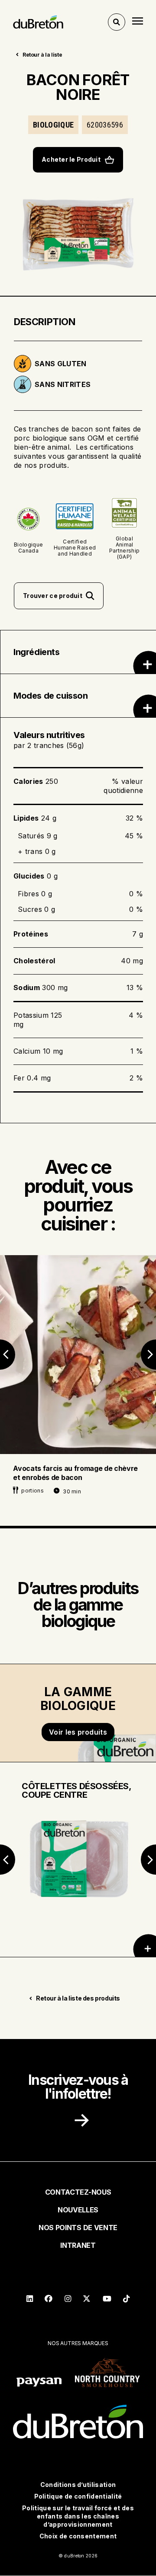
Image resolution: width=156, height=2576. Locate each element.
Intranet (78, 2245)
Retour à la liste (42, 55)
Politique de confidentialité (78, 2496)
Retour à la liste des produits (78, 1998)
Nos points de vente (78, 2228)
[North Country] (107, 2373)
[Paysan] (39, 2383)
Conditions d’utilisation (78, 2485)
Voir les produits (78, 1732)
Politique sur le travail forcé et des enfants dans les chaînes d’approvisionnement (78, 2516)
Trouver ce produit (53, 596)
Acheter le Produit (71, 159)
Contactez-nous (78, 2192)
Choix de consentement (78, 2536)
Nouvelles (78, 2210)
